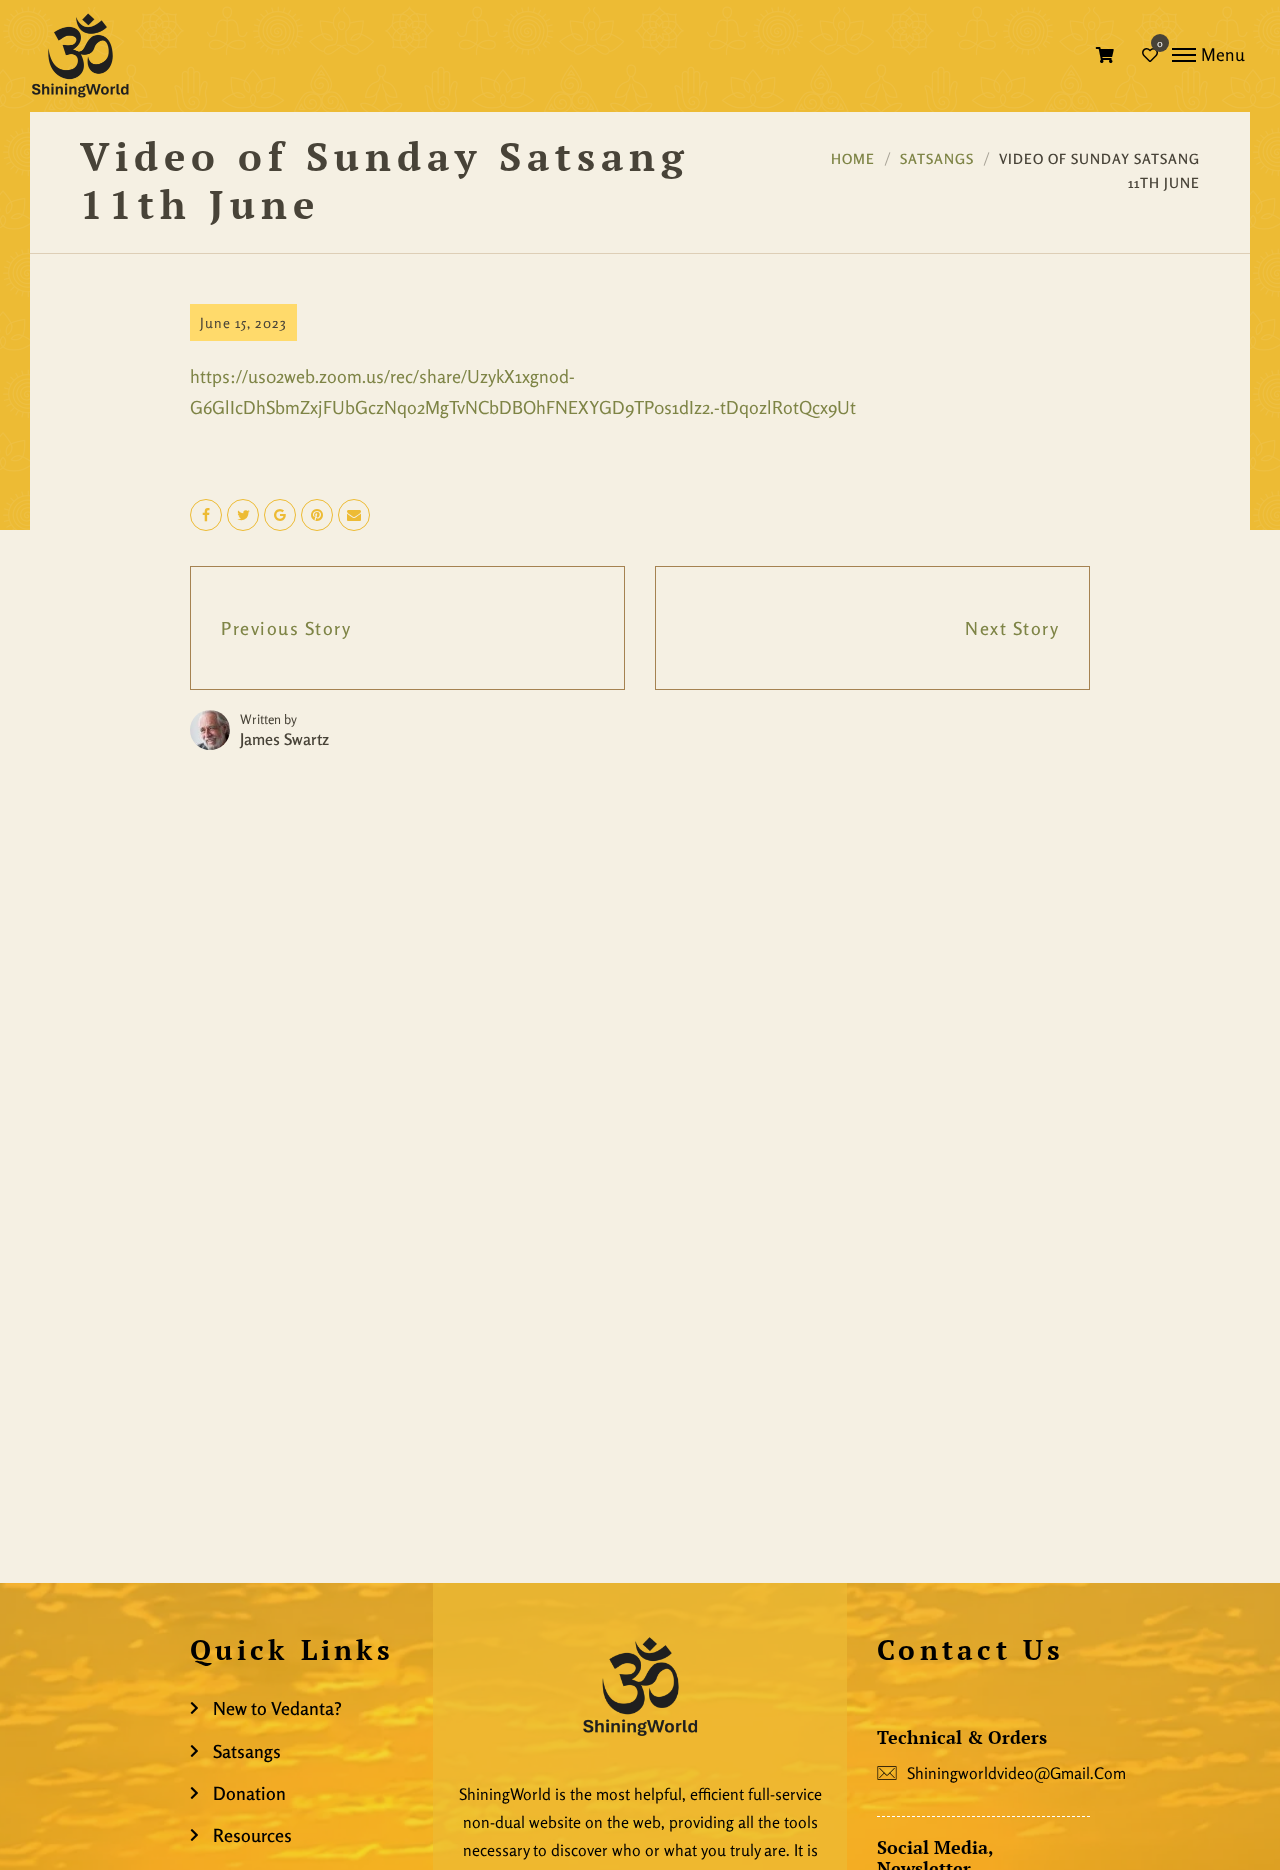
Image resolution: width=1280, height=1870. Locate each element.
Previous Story (286, 628)
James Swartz (284, 739)
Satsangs (937, 158)
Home (853, 158)
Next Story (1012, 628)
